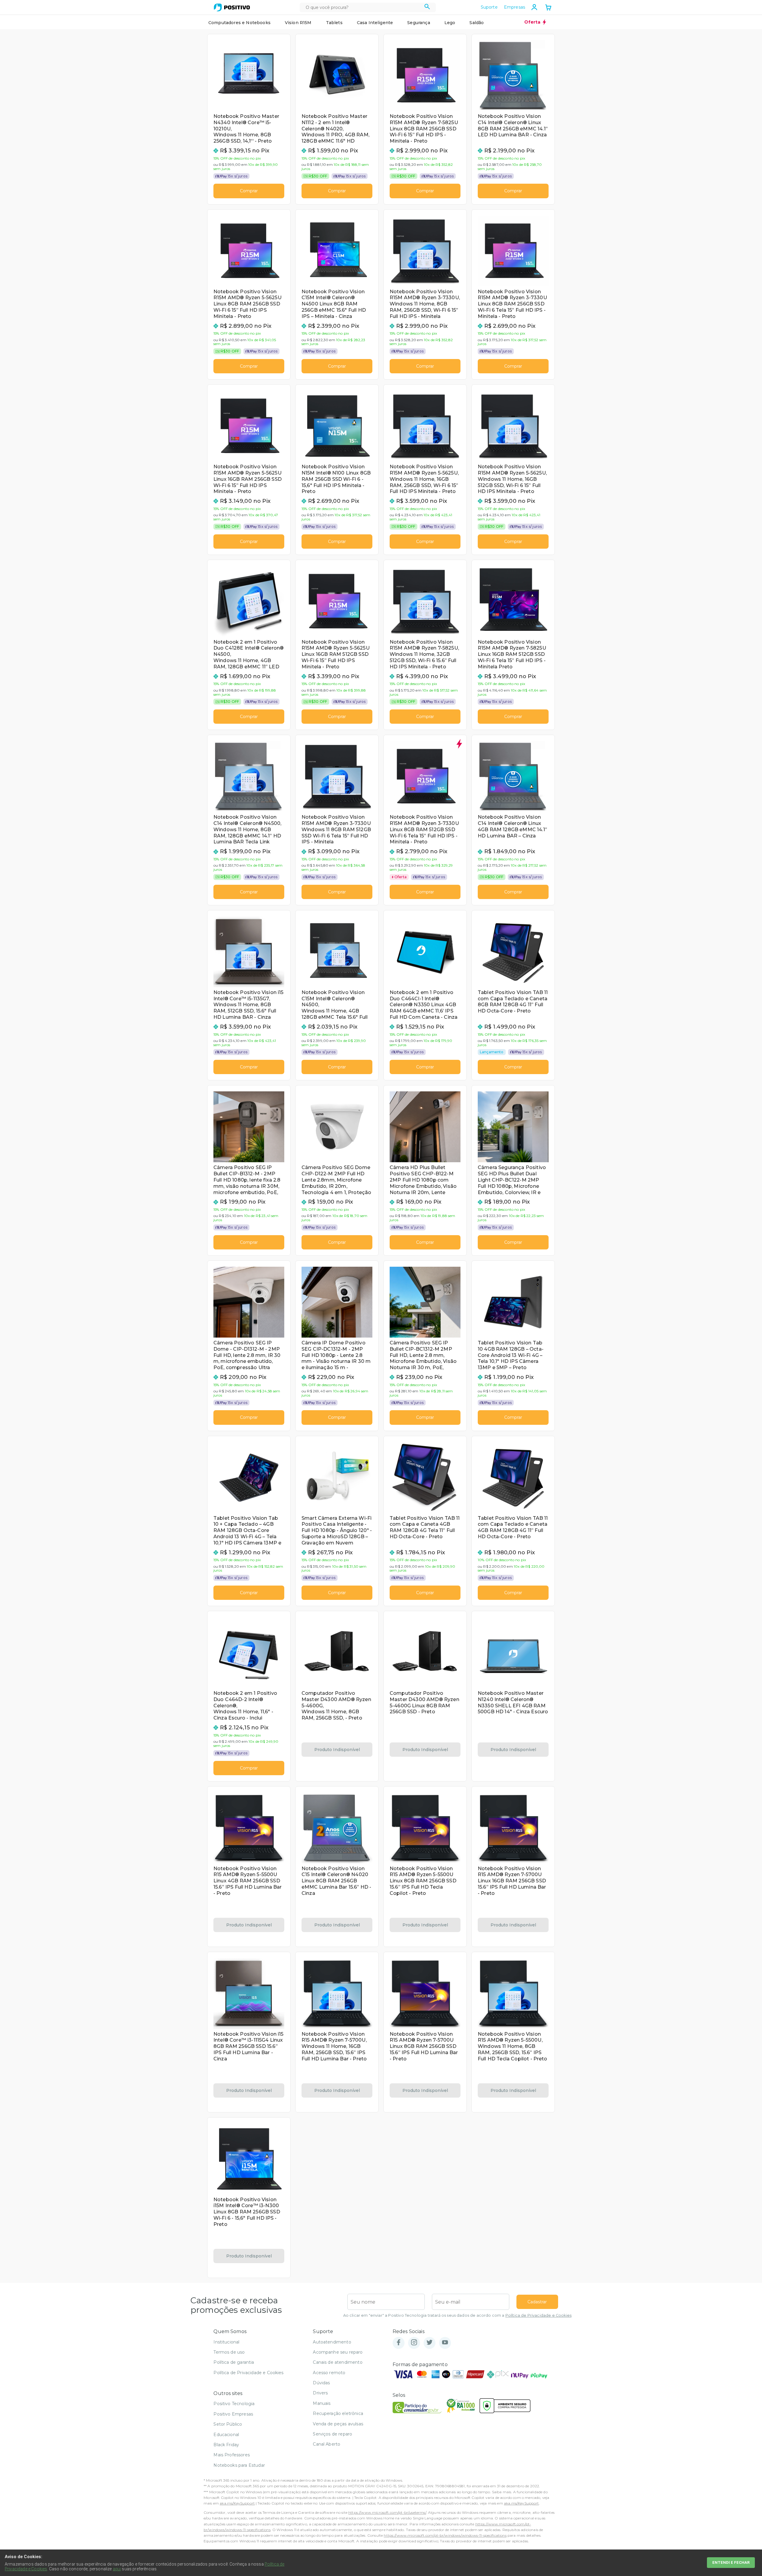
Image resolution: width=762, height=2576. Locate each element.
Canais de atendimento (338, 2362)
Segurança (419, 23)
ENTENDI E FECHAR (731, 2562)
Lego (450, 23)
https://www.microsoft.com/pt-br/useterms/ (387, 2512)
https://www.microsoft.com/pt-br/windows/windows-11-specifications (445, 2535)
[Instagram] (414, 2343)
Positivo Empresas (233, 2414)
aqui (117, 2569)
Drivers (320, 2393)
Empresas (514, 7)
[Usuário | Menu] (534, 7)
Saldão (477, 23)
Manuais (322, 2403)
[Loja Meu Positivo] (232, 7)
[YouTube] (445, 2343)
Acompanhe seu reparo (338, 2352)
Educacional (226, 2435)
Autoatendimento (332, 2342)
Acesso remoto (329, 2373)
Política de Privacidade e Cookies (538, 2315)
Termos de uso (229, 2352)
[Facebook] (399, 2343)
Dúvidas (321, 2383)
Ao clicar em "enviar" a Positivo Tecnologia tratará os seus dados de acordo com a (457, 2315)
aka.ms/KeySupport (237, 2503)
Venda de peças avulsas (338, 2424)
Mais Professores (232, 2455)
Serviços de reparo (332, 2434)
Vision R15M (298, 23)
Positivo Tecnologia (234, 2404)
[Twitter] (430, 2343)
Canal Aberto (327, 2444)
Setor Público (228, 2424)
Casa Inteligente (375, 23)
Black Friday (226, 2445)
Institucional (226, 2342)
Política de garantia (234, 2362)
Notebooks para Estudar (239, 2465)
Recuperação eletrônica (338, 2413)
